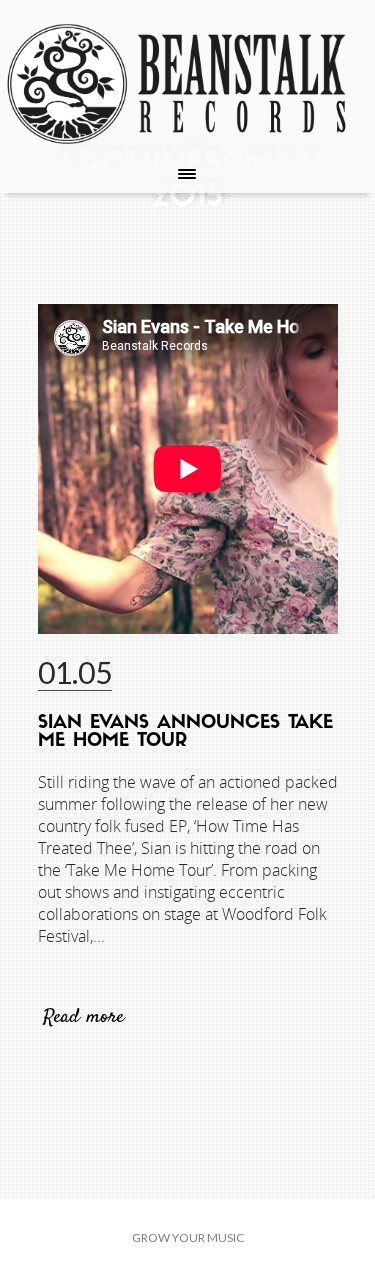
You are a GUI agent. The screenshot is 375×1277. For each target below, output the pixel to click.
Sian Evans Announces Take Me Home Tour (185, 733)
